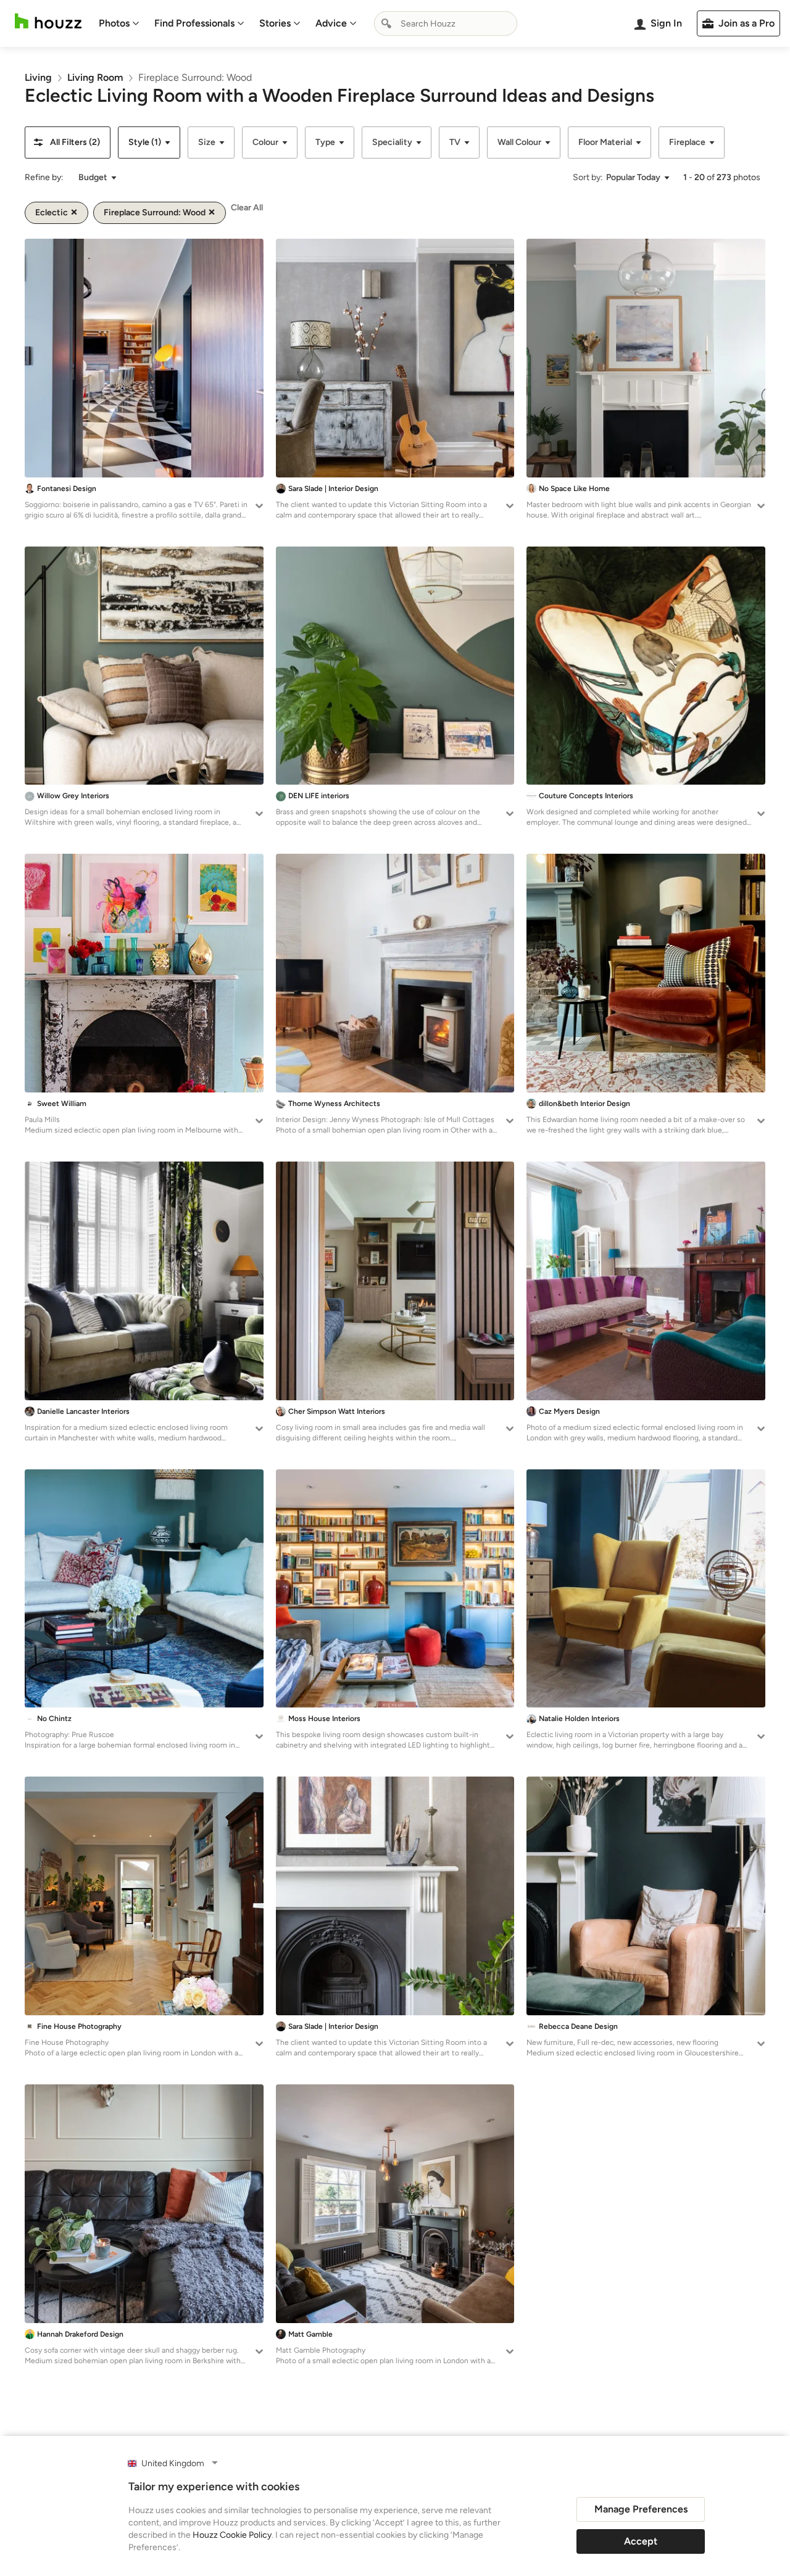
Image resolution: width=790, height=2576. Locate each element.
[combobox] (446, 23)
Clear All (247, 208)
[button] (68, 142)
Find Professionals (194, 23)
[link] (38, 77)
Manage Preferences (641, 2509)
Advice (331, 23)
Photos (114, 23)
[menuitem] (119, 23)
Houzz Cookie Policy (232, 2535)
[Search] (386, 23)
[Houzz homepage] (48, 21)
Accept (641, 2541)
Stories (275, 23)
